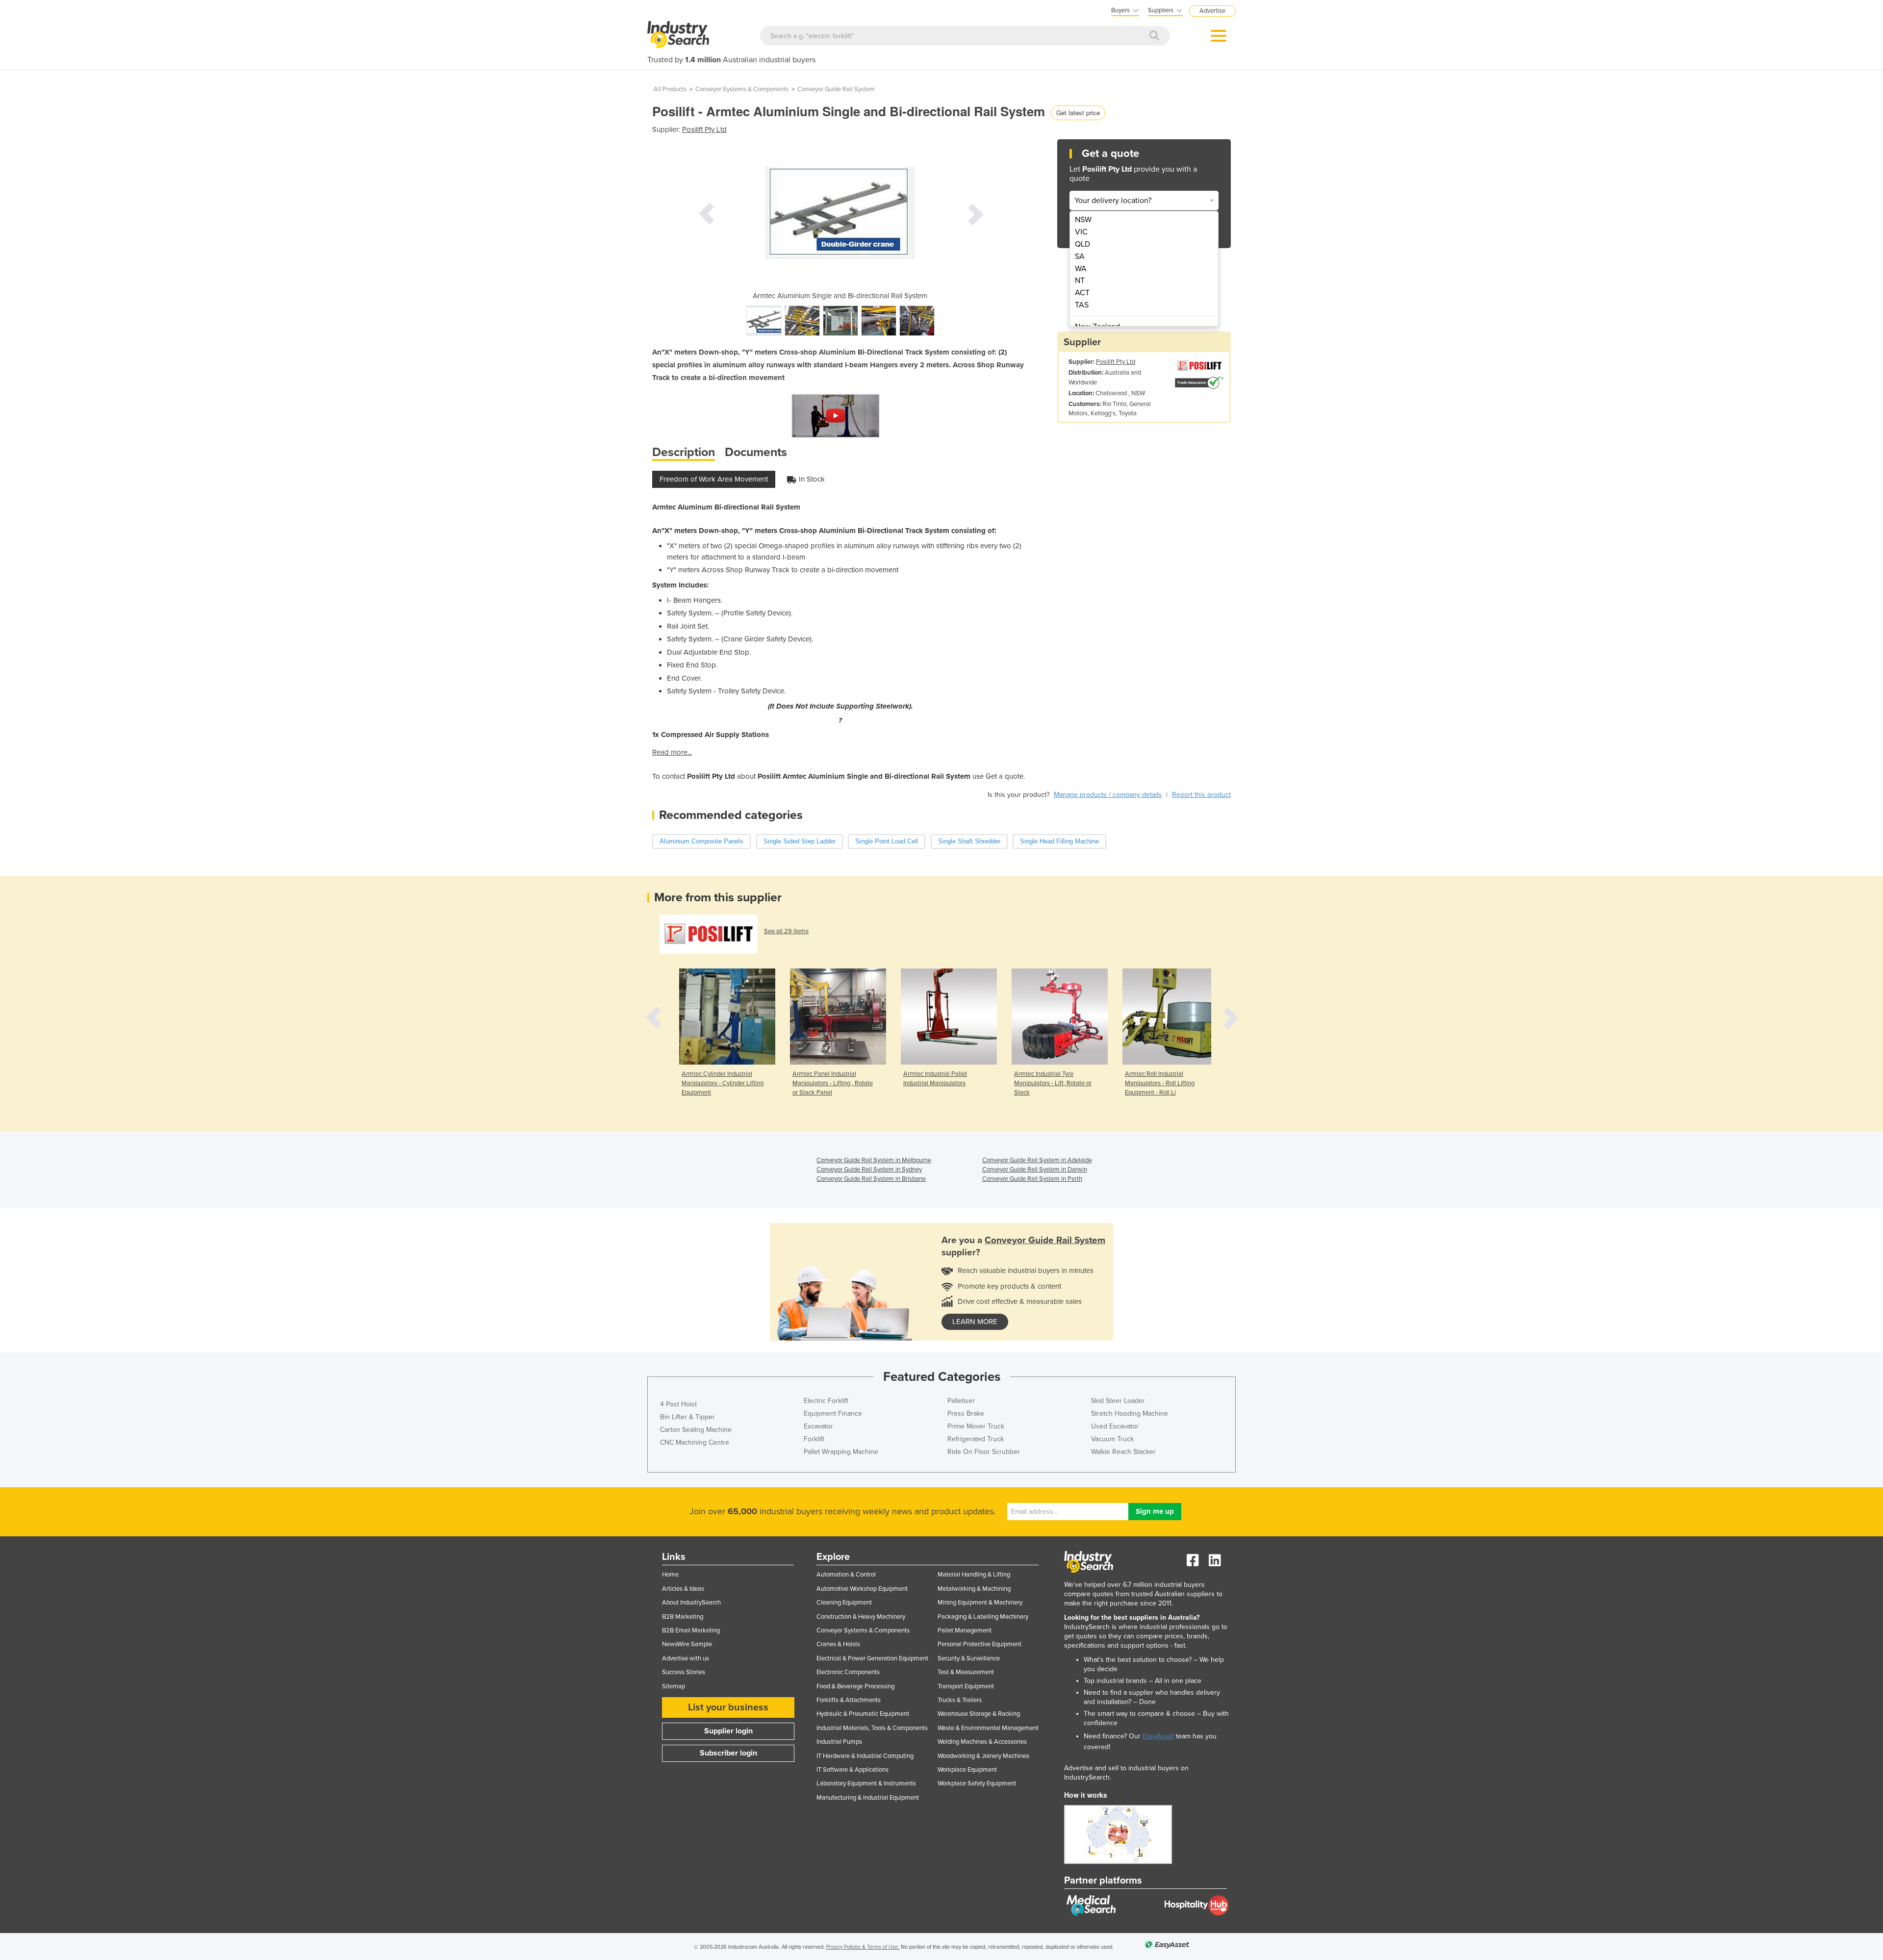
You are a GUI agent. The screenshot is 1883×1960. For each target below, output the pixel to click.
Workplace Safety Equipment (977, 1783)
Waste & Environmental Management (988, 1728)
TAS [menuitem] (1082, 305)
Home (670, 1575)
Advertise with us (686, 1658)
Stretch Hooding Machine (1130, 1413)
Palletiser (961, 1401)
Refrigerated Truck (976, 1439)
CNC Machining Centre (695, 1442)
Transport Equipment (966, 1686)
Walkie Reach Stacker (1123, 1452)
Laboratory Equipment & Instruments (866, 1783)
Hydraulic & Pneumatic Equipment (863, 1714)
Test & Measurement (966, 1672)
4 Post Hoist (678, 1404)
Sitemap (674, 1686)
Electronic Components (848, 1672)
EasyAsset (1158, 1736)
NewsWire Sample (687, 1644)
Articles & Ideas (683, 1589)
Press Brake (966, 1413)
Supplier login (728, 1731)
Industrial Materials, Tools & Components (872, 1728)
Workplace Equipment (967, 1770)
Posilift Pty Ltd (704, 129)
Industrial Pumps (839, 1742)
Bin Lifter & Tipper (687, 1417)
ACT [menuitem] (1082, 293)
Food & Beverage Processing (855, 1686)
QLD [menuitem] (1082, 244)
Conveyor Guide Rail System (836, 89)
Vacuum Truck (1112, 1439)
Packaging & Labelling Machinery (983, 1617)
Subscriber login (728, 1753)
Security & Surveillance (969, 1658)
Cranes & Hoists (838, 1644)
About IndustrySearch (691, 1603)
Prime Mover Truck (976, 1426)
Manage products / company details (1108, 795)
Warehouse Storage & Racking (979, 1714)
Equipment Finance (833, 1413)
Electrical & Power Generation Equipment (872, 1658)
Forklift (814, 1439)
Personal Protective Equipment (980, 1644)
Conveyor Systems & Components (742, 89)
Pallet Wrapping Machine (841, 1452)
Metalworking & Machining (974, 1589)
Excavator (818, 1426)
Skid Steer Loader (1118, 1401)
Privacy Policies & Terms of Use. (863, 1947)
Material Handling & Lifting (974, 1575)
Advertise (1212, 11)
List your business (728, 1707)
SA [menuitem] (1080, 256)
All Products (670, 89)
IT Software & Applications (852, 1770)
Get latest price (1078, 113)
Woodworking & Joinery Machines (983, 1756)
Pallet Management (965, 1630)
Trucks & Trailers (960, 1700)
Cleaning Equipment (844, 1603)
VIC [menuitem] (1081, 232)
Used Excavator (1115, 1426)
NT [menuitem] (1080, 280)
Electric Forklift (826, 1401)
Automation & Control (846, 1575)
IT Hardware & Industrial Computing (865, 1756)
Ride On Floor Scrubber (984, 1452)
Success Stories (684, 1672)
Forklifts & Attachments (849, 1700)
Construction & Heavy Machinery (861, 1617)
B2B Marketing (683, 1617)
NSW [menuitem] (1083, 220)
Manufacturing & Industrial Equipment (868, 1798)
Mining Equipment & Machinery (980, 1603)
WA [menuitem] (1081, 269)
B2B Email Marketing (691, 1630)
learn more (975, 1322)
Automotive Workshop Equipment (862, 1589)
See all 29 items (786, 931)
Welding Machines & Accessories (982, 1742)
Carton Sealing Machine (696, 1430)
